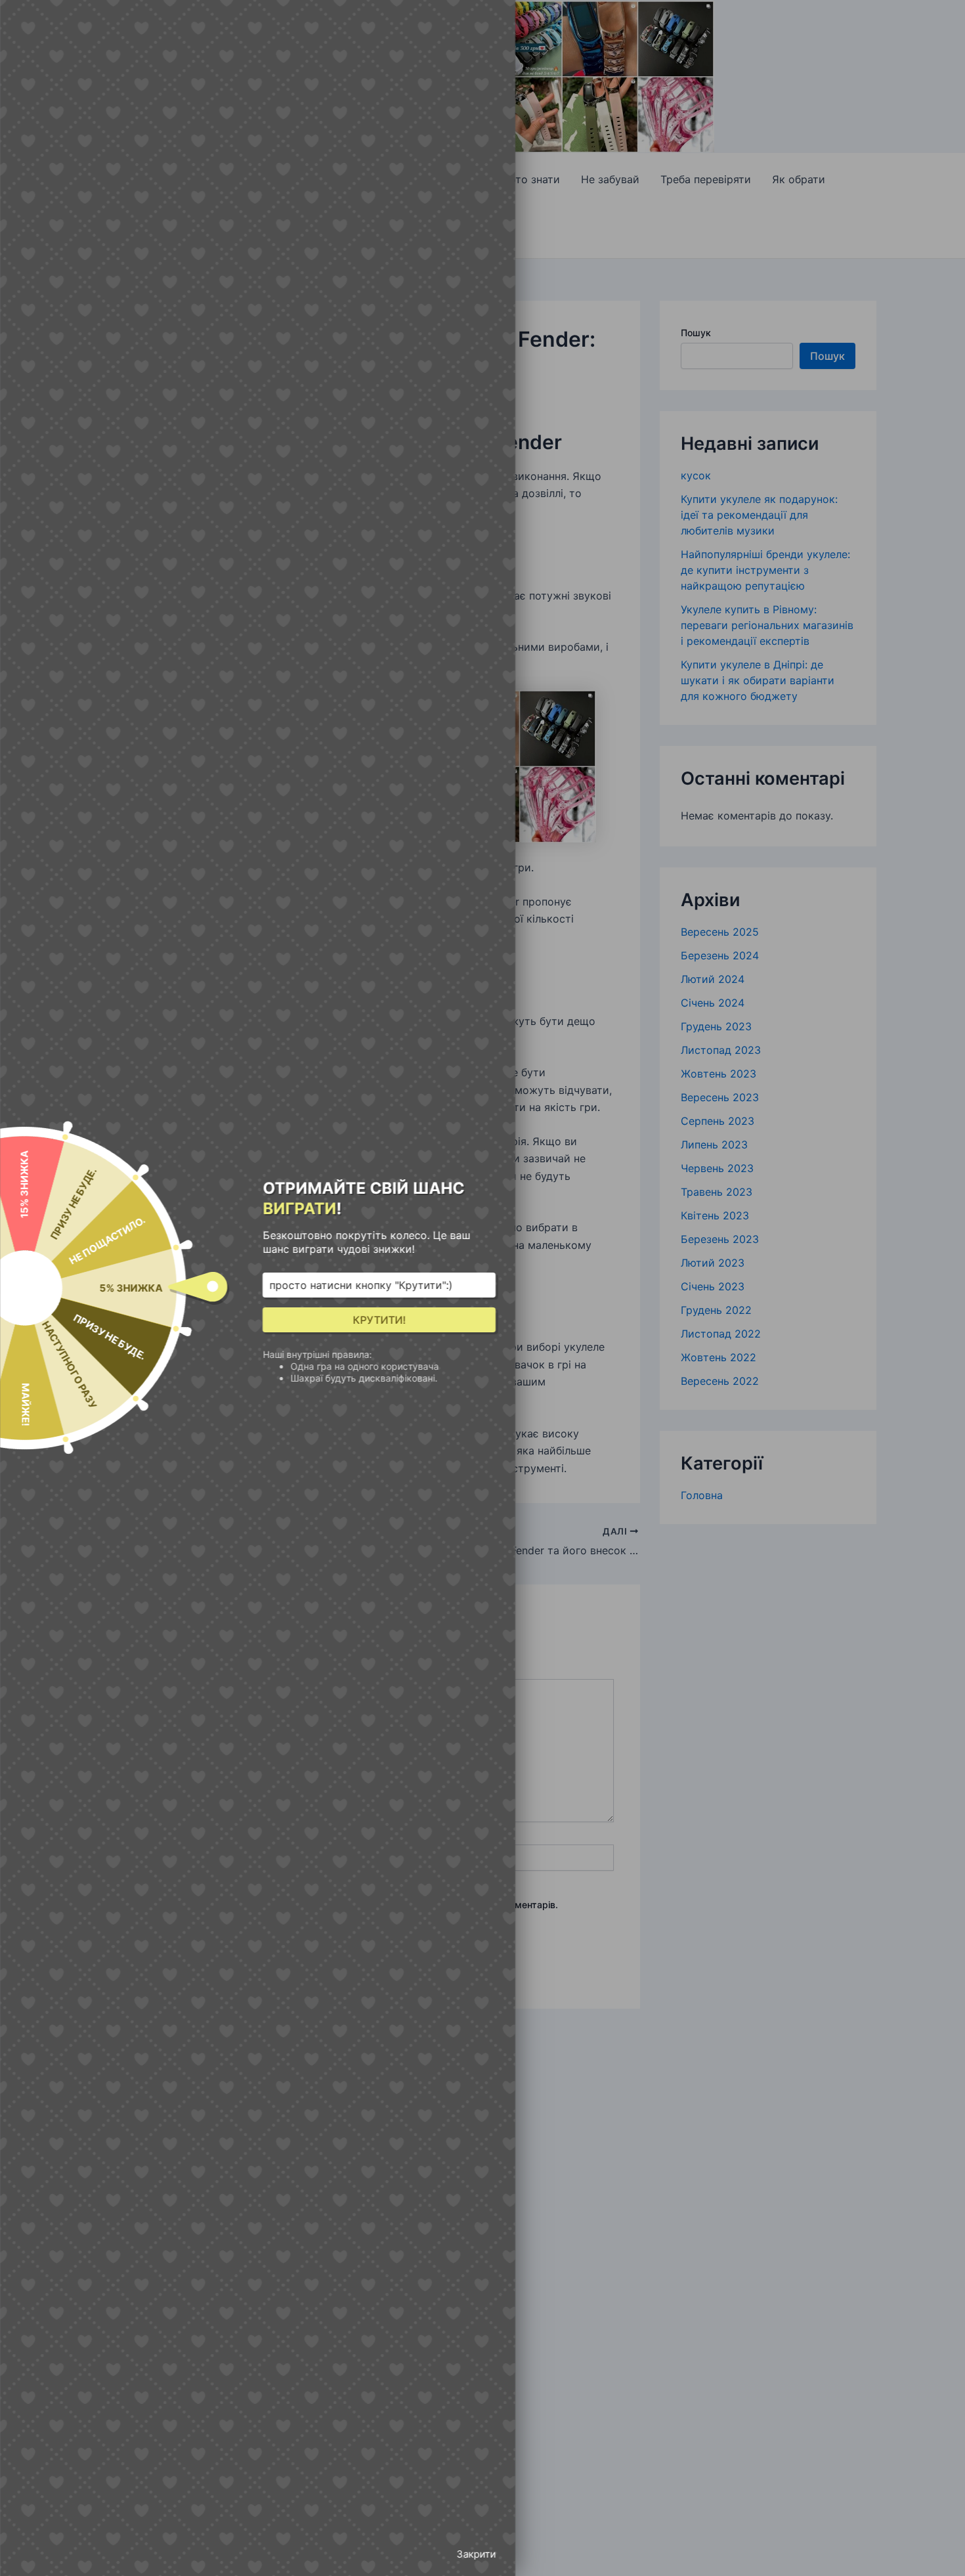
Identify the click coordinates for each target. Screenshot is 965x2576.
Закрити (476, 2554)
